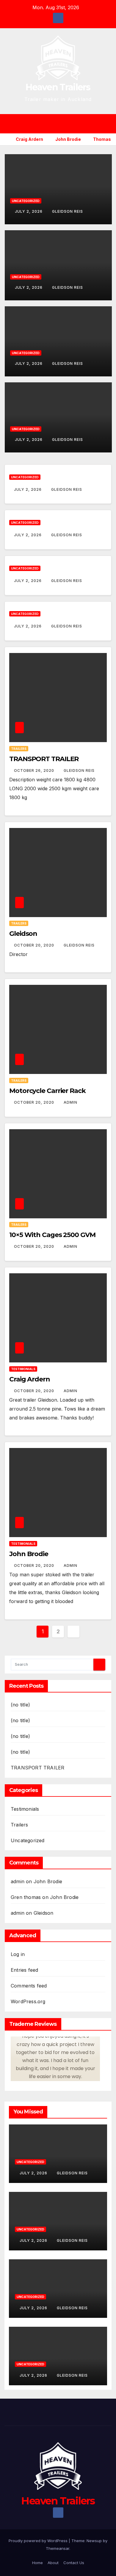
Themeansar (58, 2548)
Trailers (19, 749)
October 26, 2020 (35, 770)
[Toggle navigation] (62, 124)
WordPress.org (28, 2001)
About (53, 2563)
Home (37, 2563)
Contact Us (74, 2563)
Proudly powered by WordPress (39, 2541)
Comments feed (29, 1986)
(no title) (20, 1705)
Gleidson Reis (68, 211)
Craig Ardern (30, 1379)
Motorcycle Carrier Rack (47, 1091)
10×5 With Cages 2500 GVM (52, 1235)
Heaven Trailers (58, 87)
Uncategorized (26, 201)
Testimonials (23, 1369)
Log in (18, 1954)
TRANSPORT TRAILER (44, 759)
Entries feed (24, 1970)
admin (70, 1102)
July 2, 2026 (29, 211)
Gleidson (23, 934)
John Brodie (29, 1554)
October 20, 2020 (35, 945)
